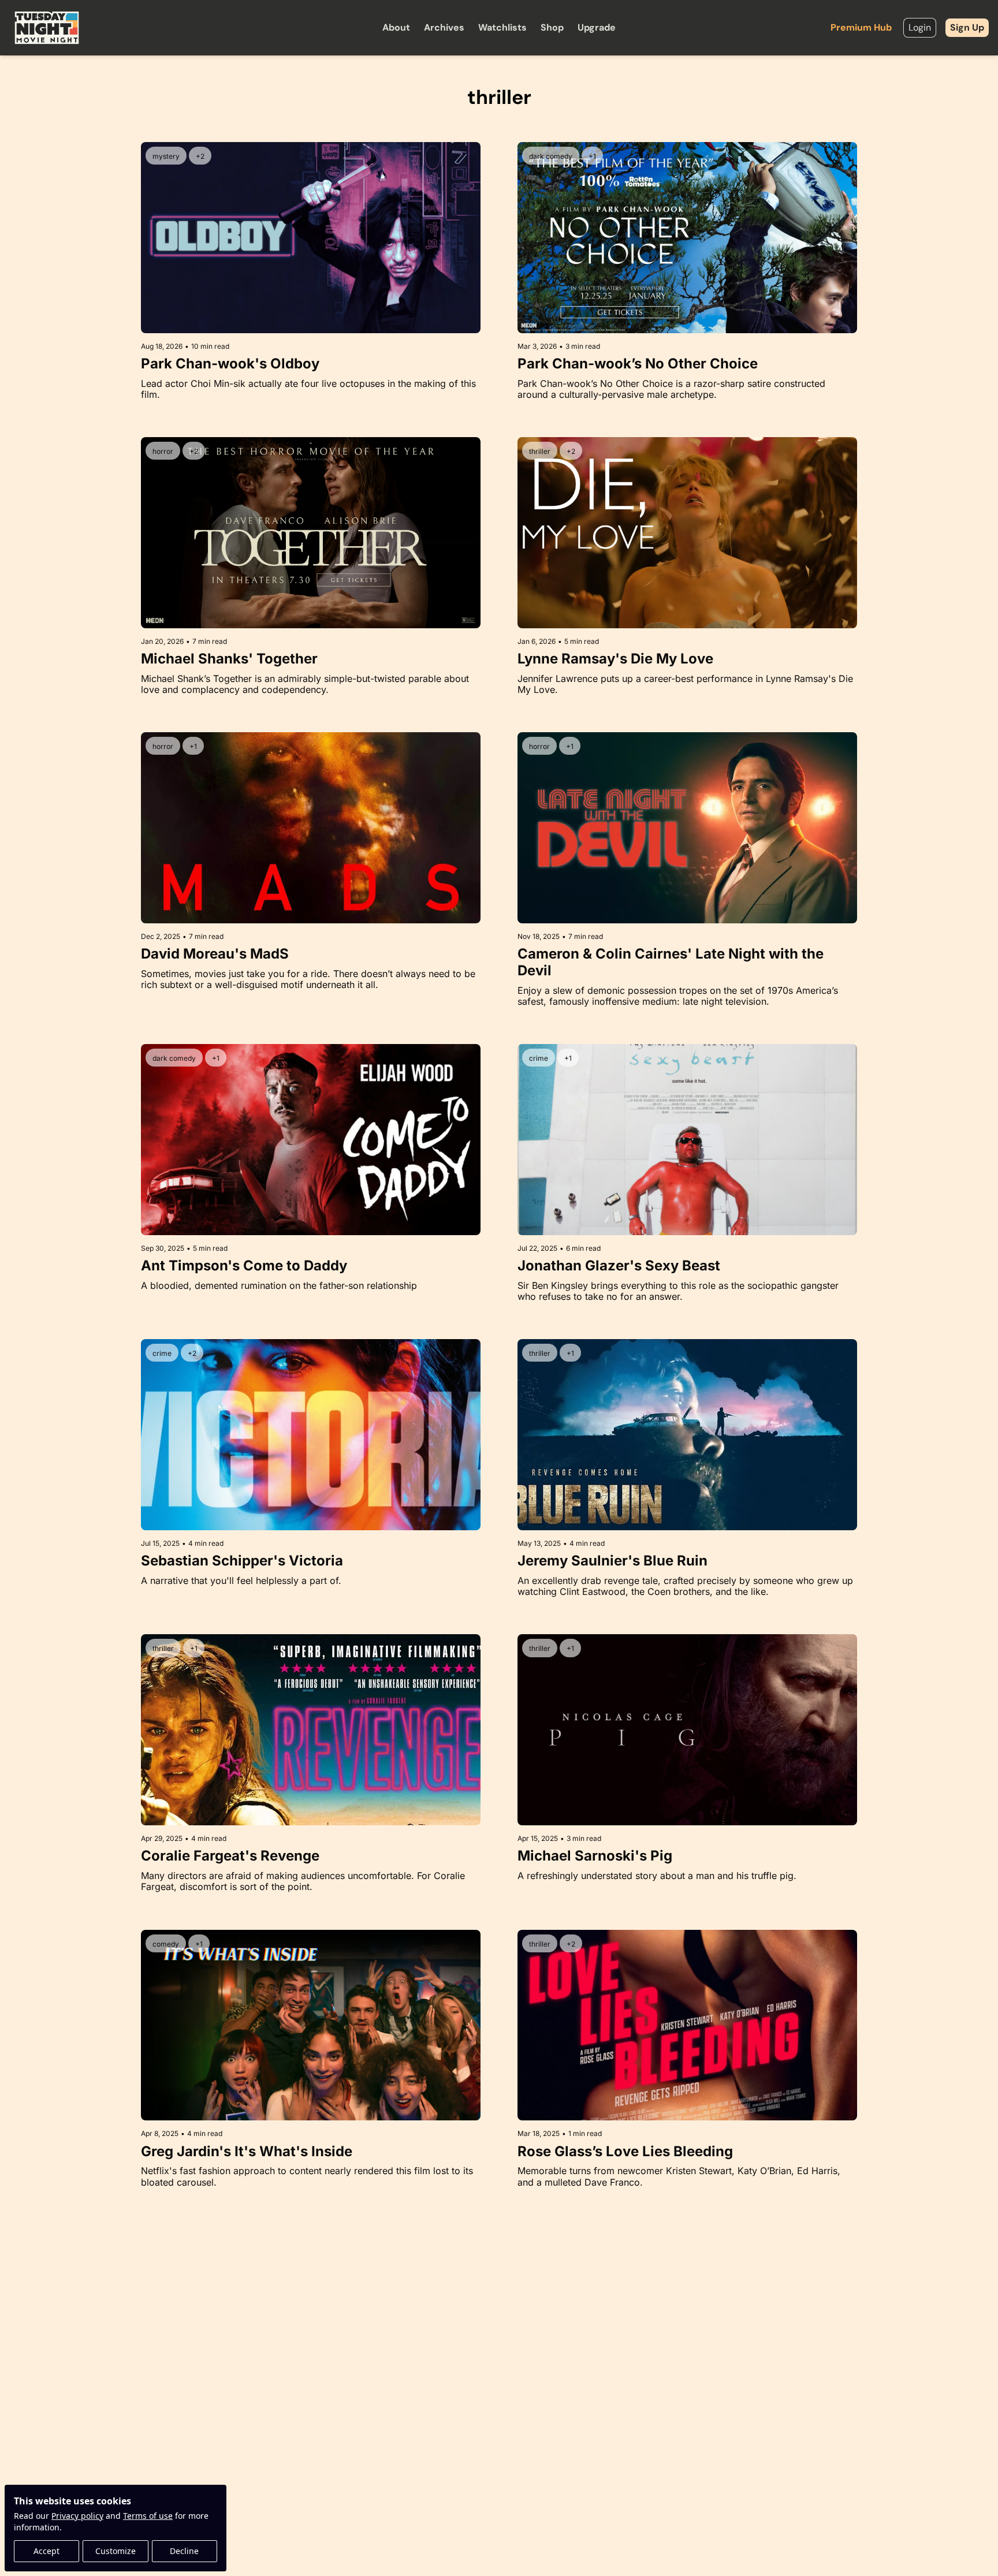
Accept (46, 2551)
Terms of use (148, 2516)
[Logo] (47, 28)
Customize (116, 2551)
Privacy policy (77, 2516)
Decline (184, 2551)
